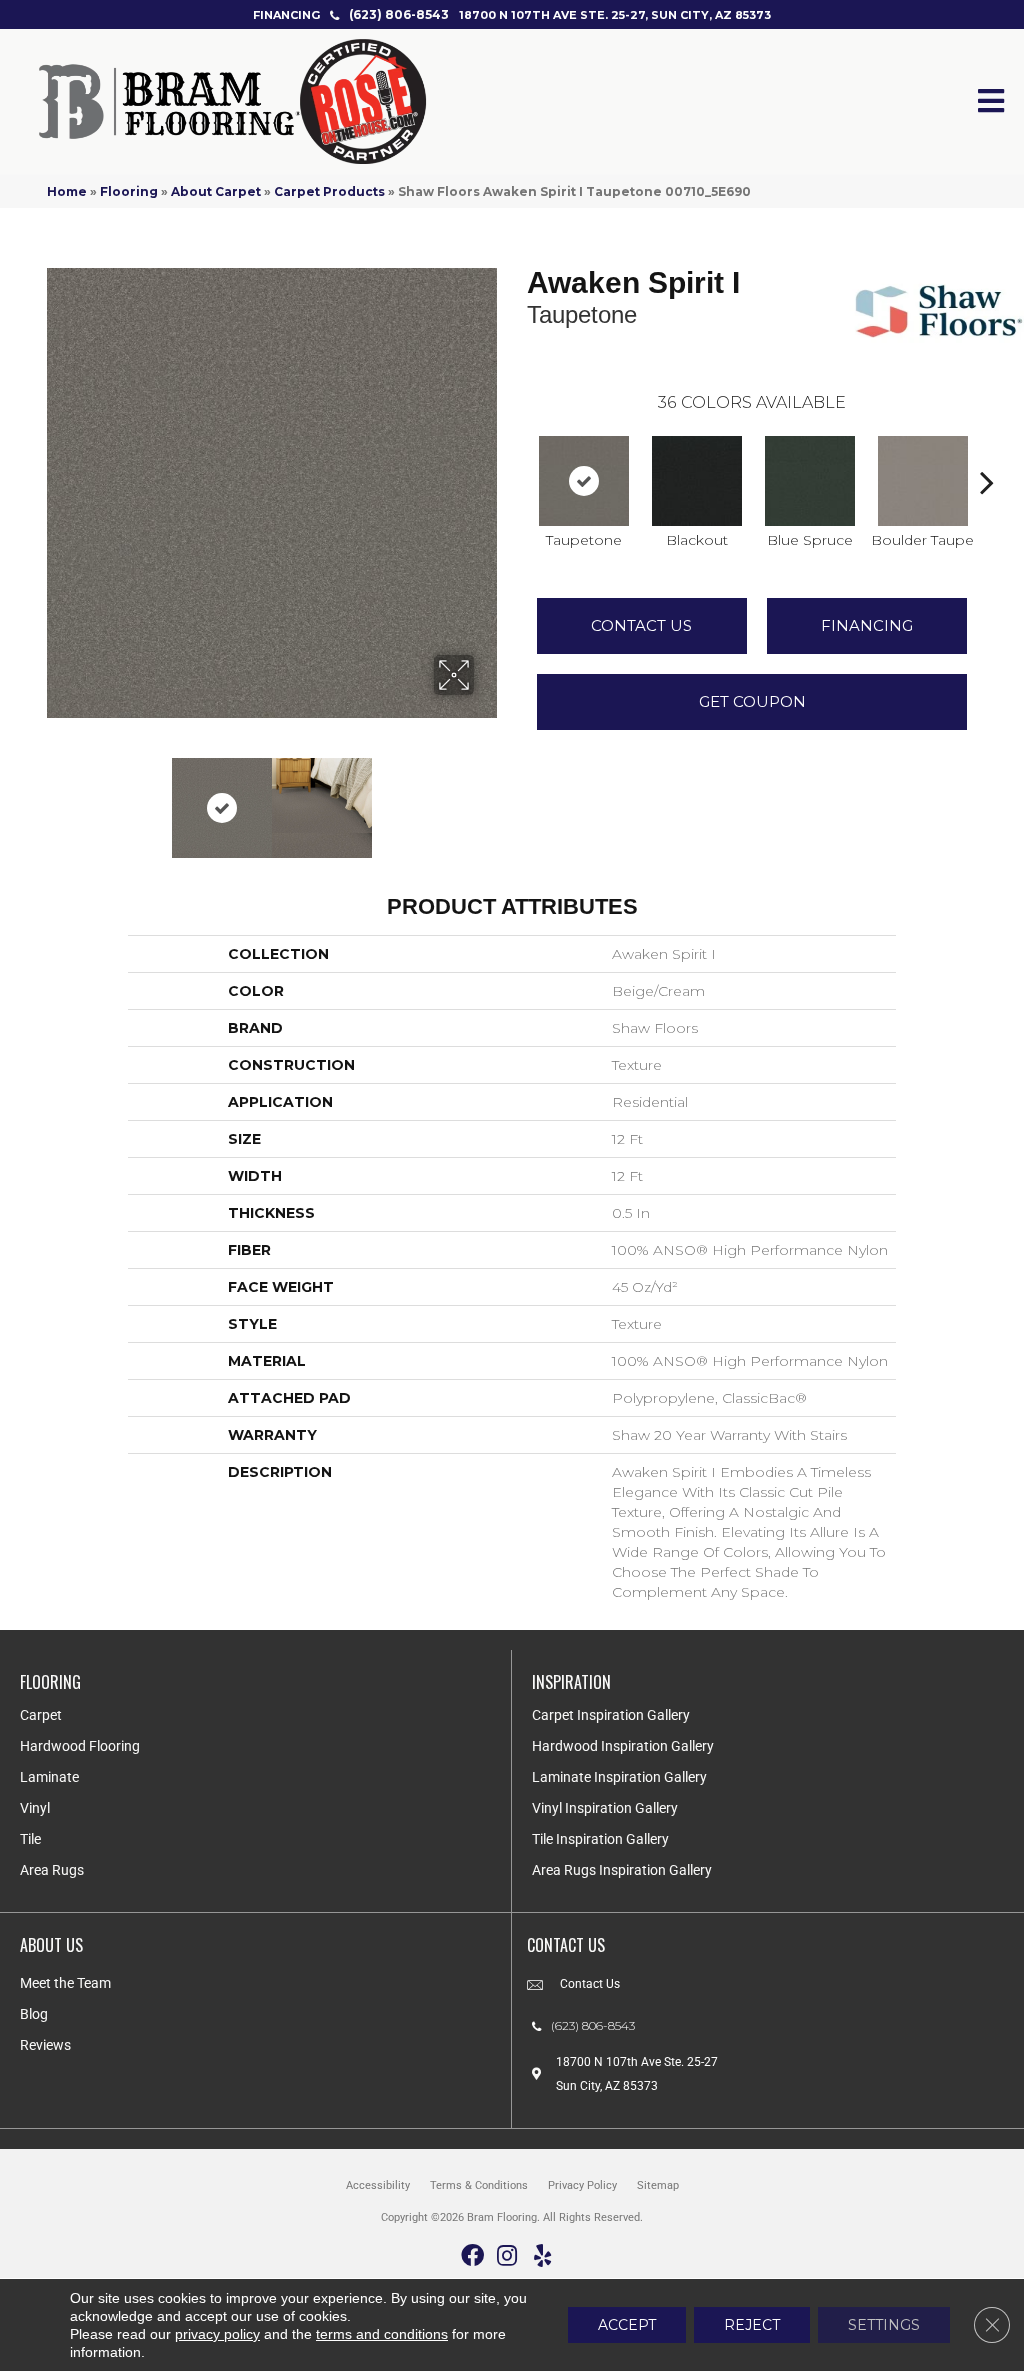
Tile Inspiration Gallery (600, 1839)
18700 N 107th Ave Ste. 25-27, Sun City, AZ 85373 (615, 15)
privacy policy (217, 2334)
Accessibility (378, 2185)
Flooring (129, 191)
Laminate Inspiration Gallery (619, 1777)
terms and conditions (382, 2334)
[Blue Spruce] (810, 481)
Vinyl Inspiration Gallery (605, 1808)
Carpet (41, 1715)
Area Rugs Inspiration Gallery (622, 1870)
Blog (34, 2014)
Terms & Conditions (479, 2185)
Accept (627, 2325)
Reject (752, 2325)
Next (487, 798)
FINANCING (286, 15)
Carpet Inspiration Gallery (611, 1715)
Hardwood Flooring (80, 1746)
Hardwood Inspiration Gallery (623, 1746)
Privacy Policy (582, 2185)
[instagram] (507, 2256)
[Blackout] (697, 481)
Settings (884, 2325)
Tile (30, 1839)
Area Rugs (52, 1870)
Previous (57, 798)
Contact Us (641, 625)
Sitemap (658, 2185)
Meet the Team (65, 1983)
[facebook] (472, 2256)
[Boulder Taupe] (923, 481)
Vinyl (35, 1808)
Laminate (49, 1777)
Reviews (45, 2045)
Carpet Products (329, 191)
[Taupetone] (584, 481)
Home (67, 191)
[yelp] (542, 2256)
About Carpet (216, 191)
